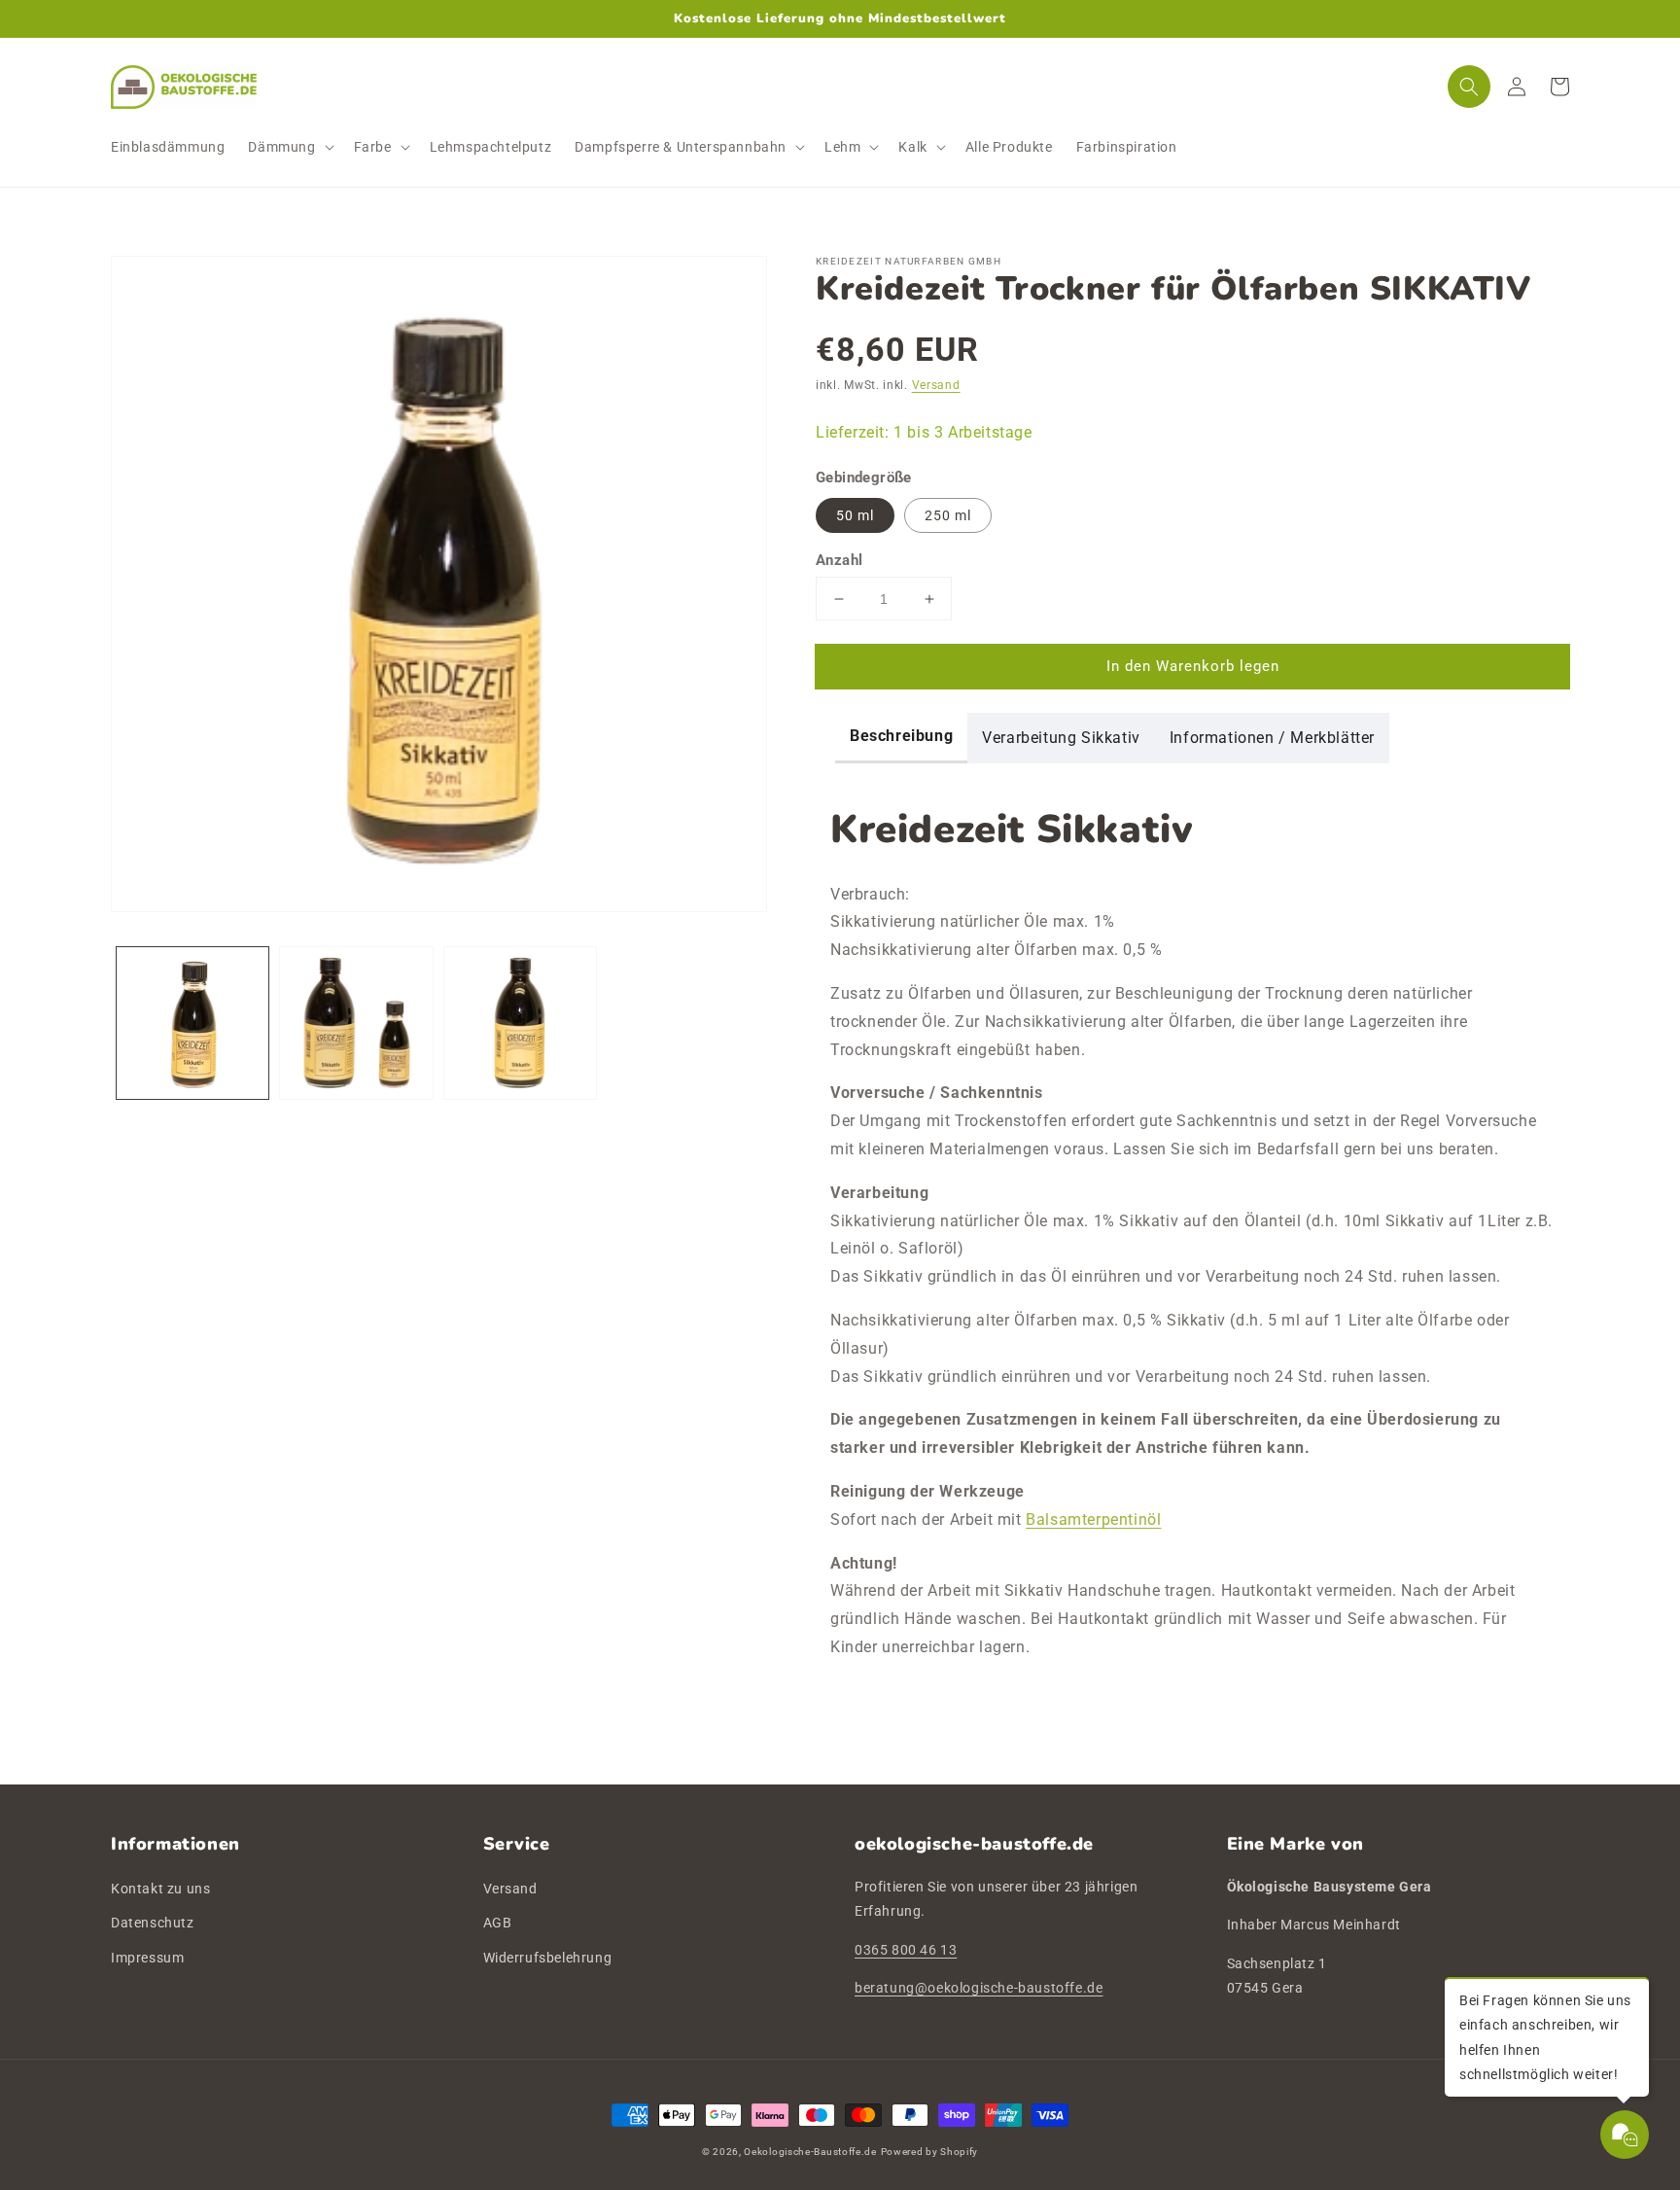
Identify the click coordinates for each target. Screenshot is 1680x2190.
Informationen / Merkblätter (1272, 738)
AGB (498, 1923)
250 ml (948, 515)
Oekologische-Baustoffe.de (810, 2152)
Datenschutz (153, 1923)
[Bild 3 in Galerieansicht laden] (520, 1023)
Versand (936, 385)
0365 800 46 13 (906, 1950)
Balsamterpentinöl (1093, 1519)
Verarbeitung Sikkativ (1061, 738)
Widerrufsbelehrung (548, 1958)
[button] (289, 147)
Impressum (147, 1958)
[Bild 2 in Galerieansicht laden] (356, 1023)
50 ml (855, 515)
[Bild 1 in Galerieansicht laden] (192, 1023)
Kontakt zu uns (160, 1889)
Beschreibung (901, 736)
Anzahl (839, 560)
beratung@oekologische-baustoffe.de (979, 1988)
